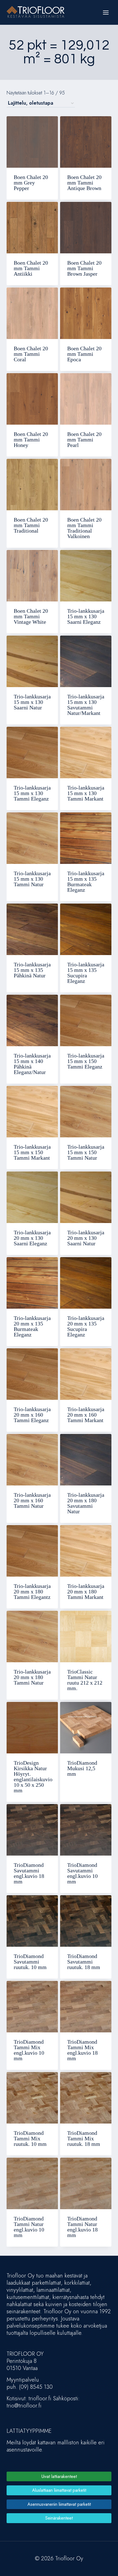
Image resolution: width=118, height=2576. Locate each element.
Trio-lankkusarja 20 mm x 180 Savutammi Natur (86, 1503)
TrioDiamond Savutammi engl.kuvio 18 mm (29, 1873)
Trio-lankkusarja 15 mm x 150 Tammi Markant (32, 1152)
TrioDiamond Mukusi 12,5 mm (82, 1768)
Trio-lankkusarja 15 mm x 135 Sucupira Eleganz (86, 973)
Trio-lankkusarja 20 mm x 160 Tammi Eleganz (32, 1415)
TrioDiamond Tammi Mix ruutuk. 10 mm (30, 2138)
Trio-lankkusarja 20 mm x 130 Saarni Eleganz (32, 1238)
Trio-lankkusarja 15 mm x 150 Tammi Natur (86, 1152)
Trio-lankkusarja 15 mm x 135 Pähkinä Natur (32, 970)
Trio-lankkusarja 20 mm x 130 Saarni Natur (86, 1238)
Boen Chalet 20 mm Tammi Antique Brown (84, 183)
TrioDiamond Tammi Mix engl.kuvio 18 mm (82, 2050)
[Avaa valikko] (106, 12)
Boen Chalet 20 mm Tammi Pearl (84, 440)
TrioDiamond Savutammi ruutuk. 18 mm (84, 1962)
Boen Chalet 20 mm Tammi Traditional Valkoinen (84, 528)
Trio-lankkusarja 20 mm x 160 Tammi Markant (86, 1415)
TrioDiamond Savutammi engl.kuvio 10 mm (82, 1873)
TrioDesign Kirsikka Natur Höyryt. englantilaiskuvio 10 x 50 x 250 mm (33, 1777)
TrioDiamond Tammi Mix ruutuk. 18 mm (84, 2138)
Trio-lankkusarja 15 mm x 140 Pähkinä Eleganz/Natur (32, 1064)
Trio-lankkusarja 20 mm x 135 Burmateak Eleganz (32, 1326)
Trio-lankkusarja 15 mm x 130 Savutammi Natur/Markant (86, 705)
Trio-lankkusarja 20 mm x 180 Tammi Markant (86, 1591)
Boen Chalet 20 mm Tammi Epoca (84, 354)
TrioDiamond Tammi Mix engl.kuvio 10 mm (29, 2050)
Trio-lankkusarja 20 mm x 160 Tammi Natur (32, 1500)
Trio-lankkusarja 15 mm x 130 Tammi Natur (32, 879)
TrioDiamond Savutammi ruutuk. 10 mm (30, 1962)
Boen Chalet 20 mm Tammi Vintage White (31, 616)
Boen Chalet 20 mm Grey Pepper (31, 183)
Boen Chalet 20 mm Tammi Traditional (31, 525)
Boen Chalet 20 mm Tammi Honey (31, 440)
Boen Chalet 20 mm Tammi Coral (31, 354)
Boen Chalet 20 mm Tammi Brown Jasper (84, 268)
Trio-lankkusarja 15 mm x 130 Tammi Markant (86, 793)
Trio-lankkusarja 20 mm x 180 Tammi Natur (32, 1677)
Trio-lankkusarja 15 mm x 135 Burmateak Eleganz (86, 882)
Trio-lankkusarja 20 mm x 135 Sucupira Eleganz (86, 1326)
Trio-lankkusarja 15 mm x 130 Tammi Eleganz (32, 793)
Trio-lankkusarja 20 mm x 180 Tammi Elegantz (32, 1591)
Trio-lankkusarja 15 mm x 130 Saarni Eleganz (86, 616)
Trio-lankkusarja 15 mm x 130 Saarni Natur (32, 702)
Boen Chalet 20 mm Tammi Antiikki (31, 268)
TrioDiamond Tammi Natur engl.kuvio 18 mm (82, 2227)
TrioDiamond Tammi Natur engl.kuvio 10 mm (29, 2227)
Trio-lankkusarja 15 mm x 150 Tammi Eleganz (86, 1061)
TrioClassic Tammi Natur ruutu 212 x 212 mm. (85, 1680)
